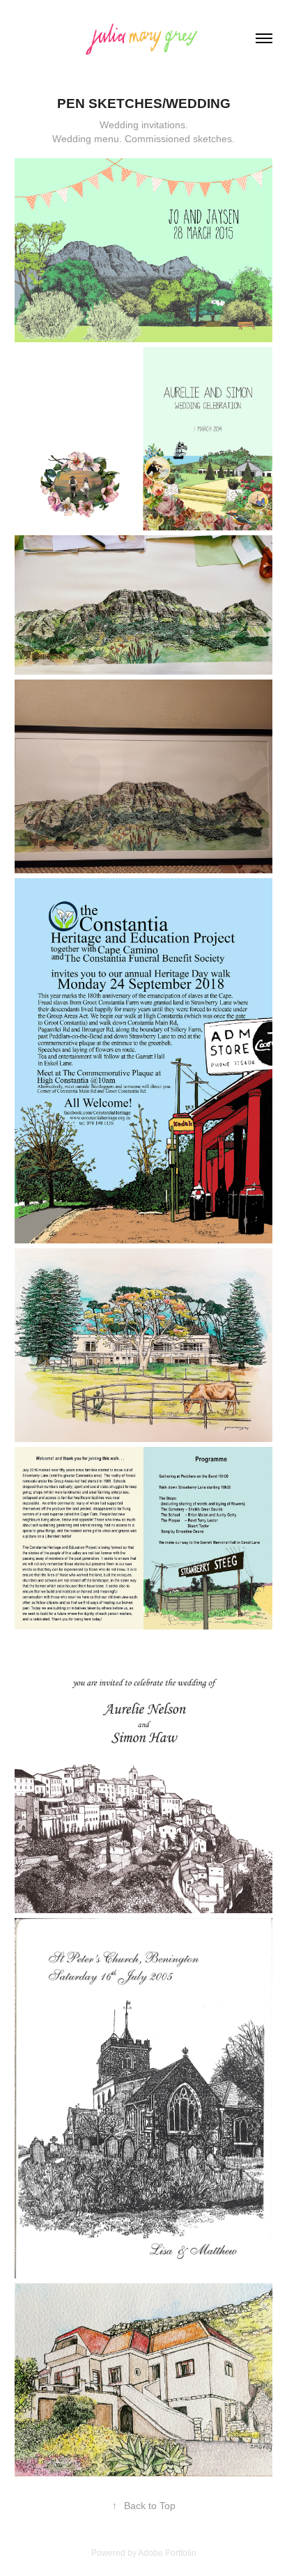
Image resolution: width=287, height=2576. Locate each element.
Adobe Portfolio (167, 2553)
